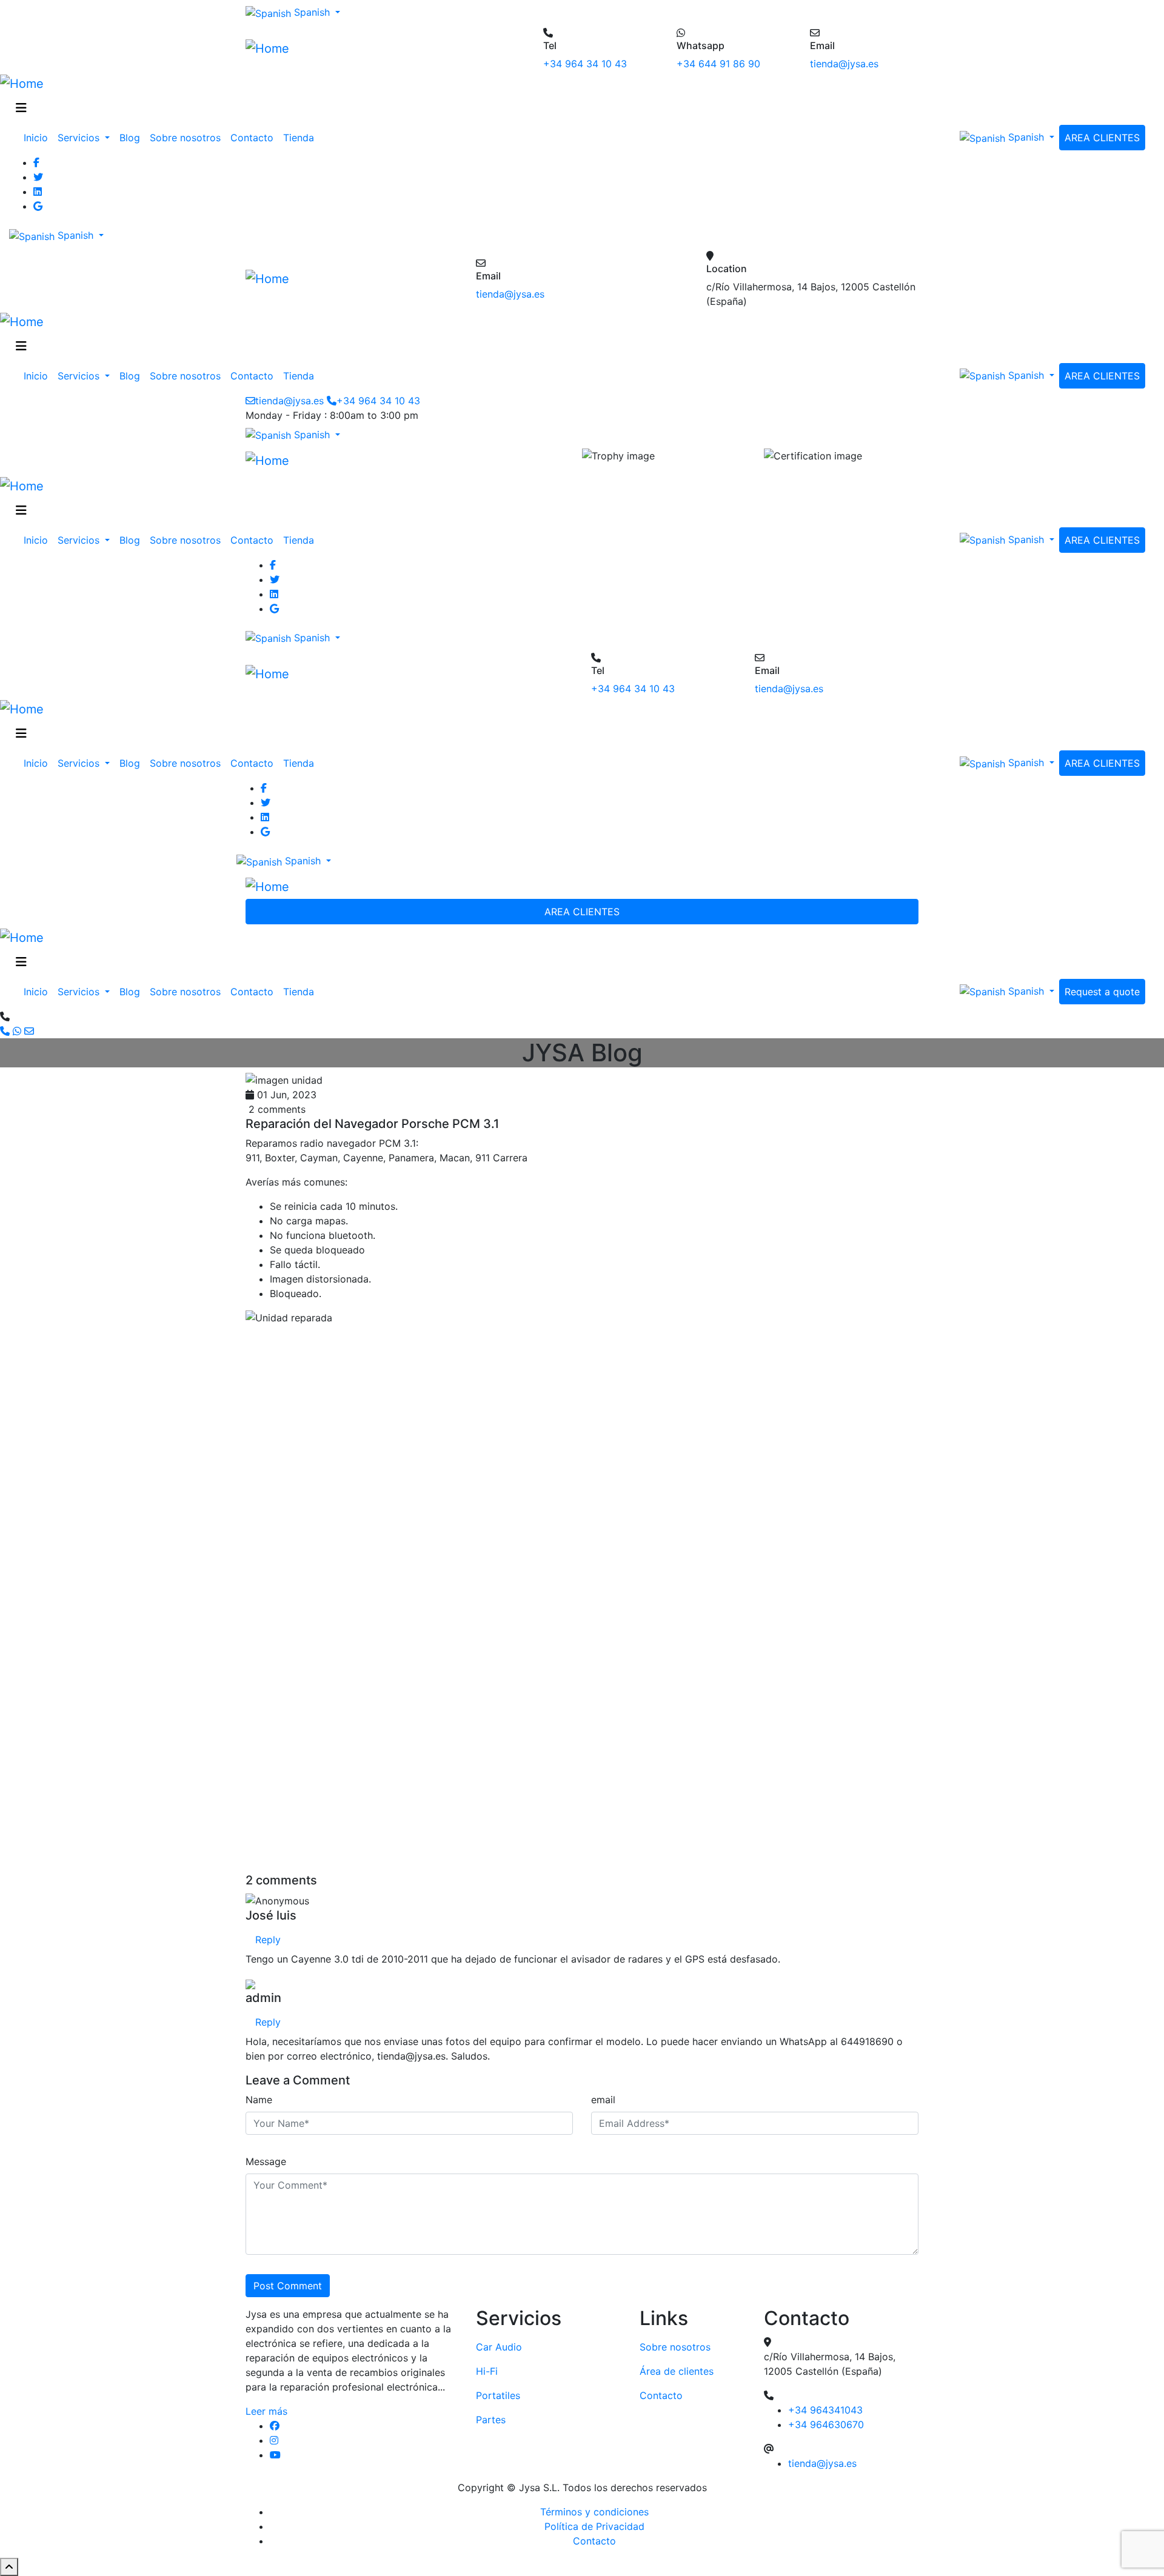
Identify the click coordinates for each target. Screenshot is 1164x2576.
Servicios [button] (80, 138)
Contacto (252, 138)
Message (266, 2161)
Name (259, 2100)
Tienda (299, 138)
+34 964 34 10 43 (585, 64)
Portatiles (498, 2395)
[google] (594, 206)
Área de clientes (677, 2371)
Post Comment (288, 2286)
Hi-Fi (487, 2371)
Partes (491, 2420)
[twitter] (594, 177)
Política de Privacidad (594, 2526)
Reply (268, 1940)
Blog (130, 138)
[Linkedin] (594, 192)
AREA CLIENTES (1102, 138)
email (603, 2100)
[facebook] (364, 2426)
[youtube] (364, 2455)
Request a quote (1102, 992)
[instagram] (364, 2440)
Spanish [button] (312, 12)
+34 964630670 (826, 2424)
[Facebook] (594, 162)
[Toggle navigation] (21, 108)
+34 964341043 (825, 2410)
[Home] (267, 48)
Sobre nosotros (185, 138)
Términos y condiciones (594, 2512)
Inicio (36, 138)
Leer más (266, 2411)
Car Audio (499, 2347)
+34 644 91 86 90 (718, 64)
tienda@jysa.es (844, 64)
